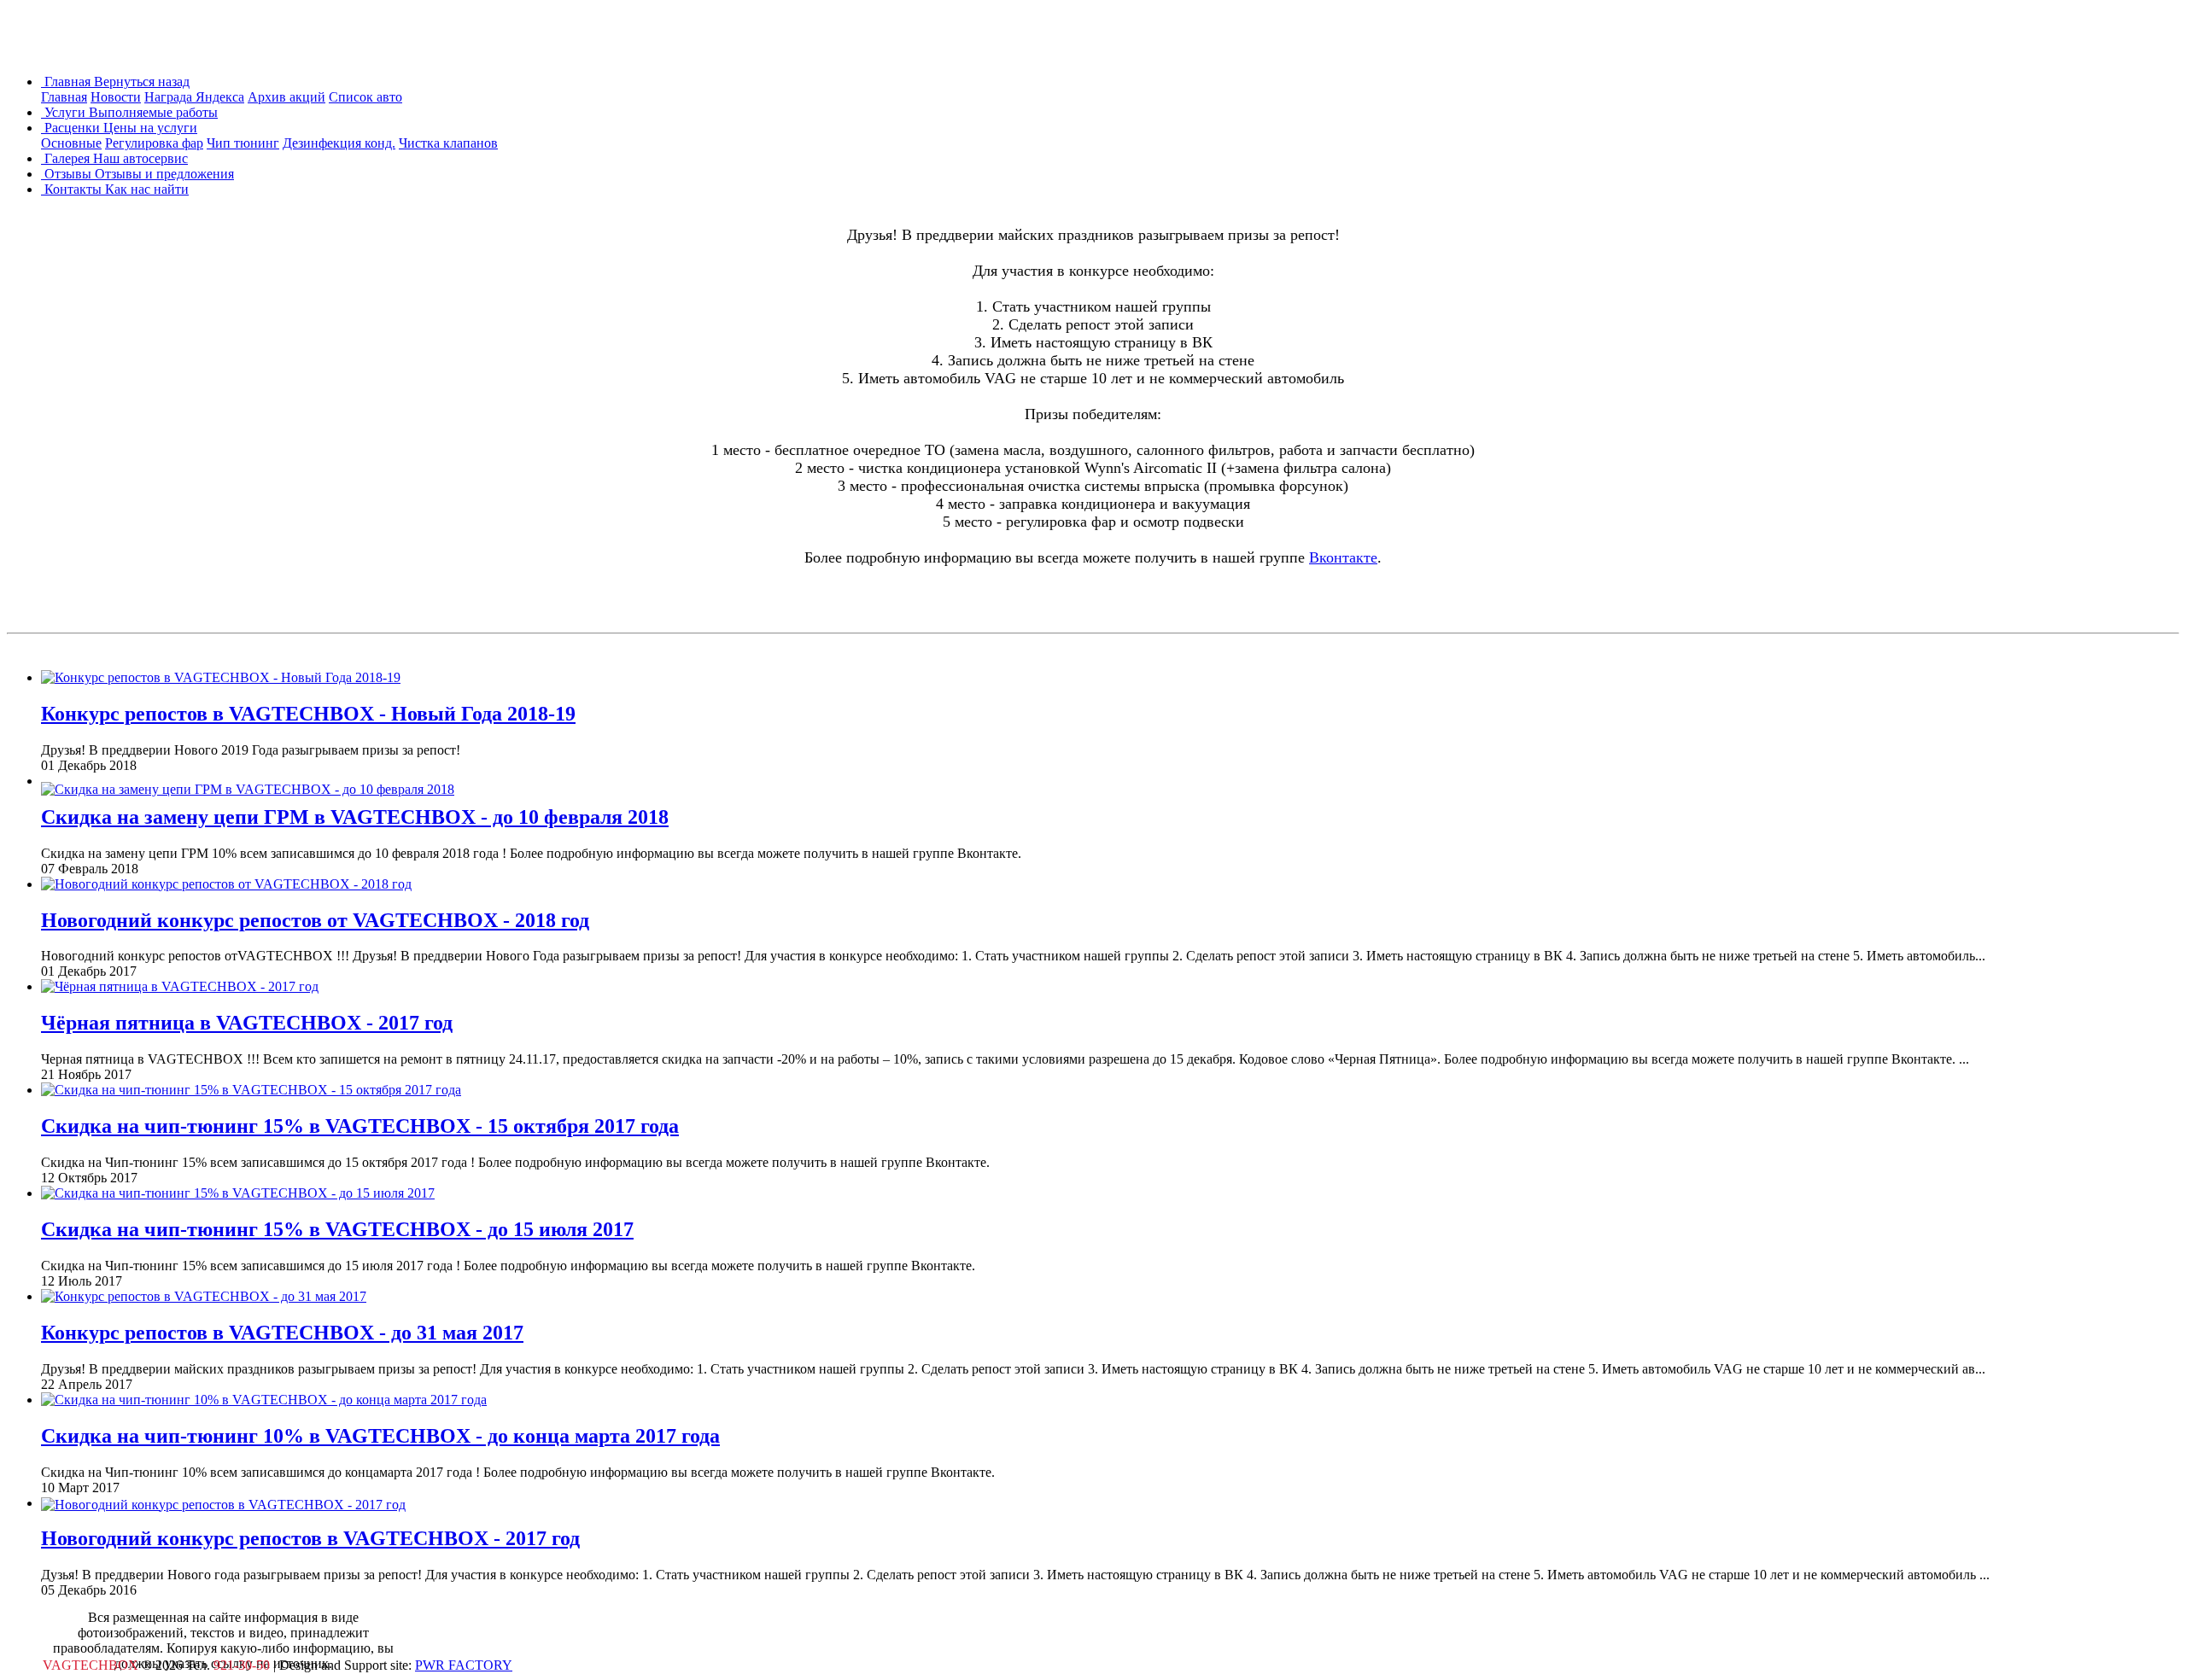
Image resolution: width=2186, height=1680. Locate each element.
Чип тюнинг (243, 143)
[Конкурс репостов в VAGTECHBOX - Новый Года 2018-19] (221, 677)
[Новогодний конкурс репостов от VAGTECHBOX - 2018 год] (226, 884)
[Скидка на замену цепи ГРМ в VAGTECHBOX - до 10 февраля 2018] (248, 781)
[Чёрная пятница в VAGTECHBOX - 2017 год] (180, 986)
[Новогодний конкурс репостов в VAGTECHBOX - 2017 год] (223, 1503)
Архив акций (286, 97)
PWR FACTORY (464, 1665)
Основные (71, 143)
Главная (64, 97)
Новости (116, 97)
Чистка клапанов (448, 143)
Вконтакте (1343, 557)
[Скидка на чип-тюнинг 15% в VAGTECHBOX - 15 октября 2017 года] (251, 1090)
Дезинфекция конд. (339, 143)
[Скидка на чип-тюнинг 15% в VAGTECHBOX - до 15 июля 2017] (238, 1193)
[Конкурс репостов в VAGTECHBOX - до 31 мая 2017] (204, 1296)
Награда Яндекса (194, 97)
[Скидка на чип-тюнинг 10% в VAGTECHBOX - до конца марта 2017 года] (264, 1400)
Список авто (365, 97)
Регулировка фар (154, 143)
